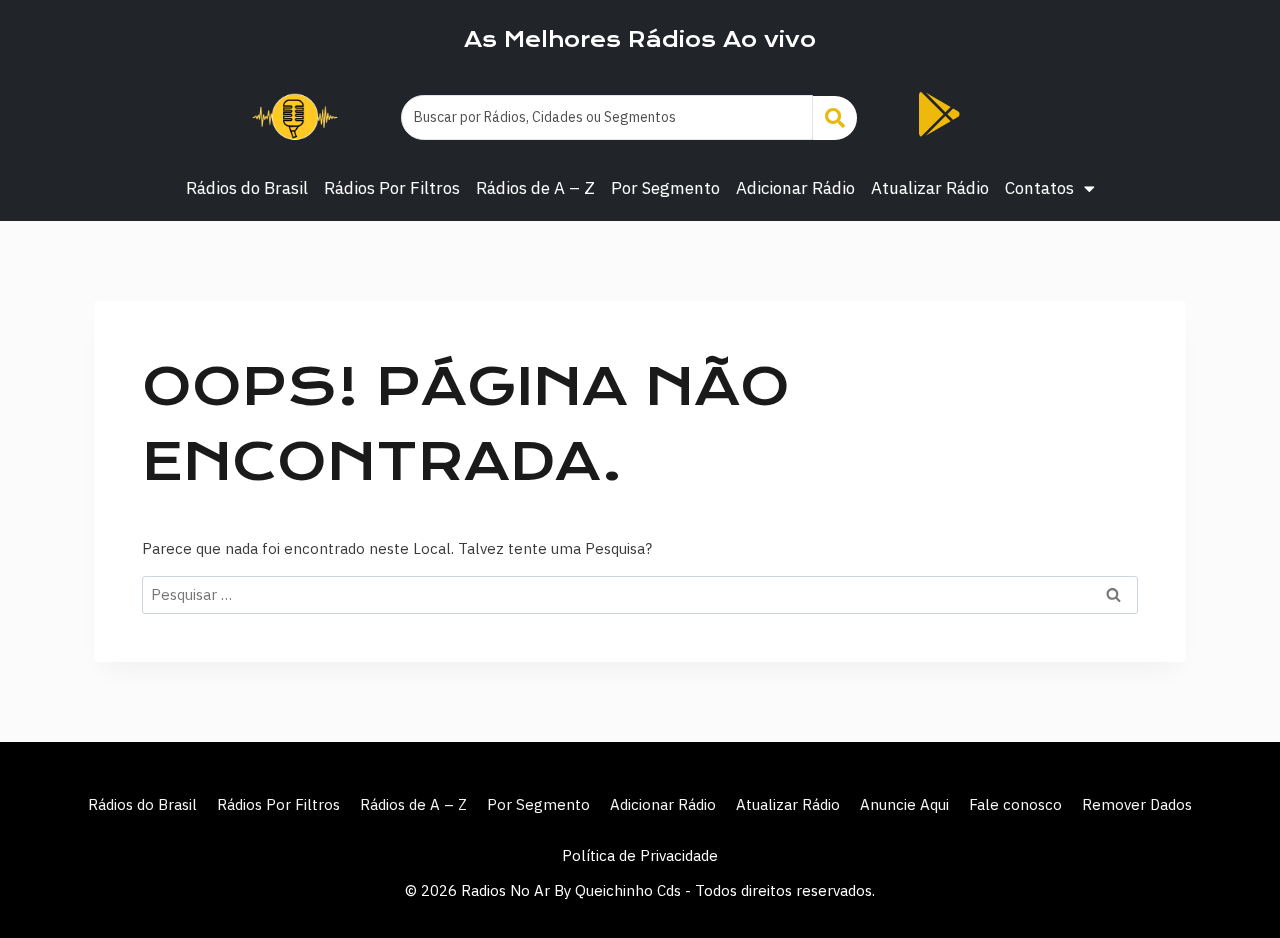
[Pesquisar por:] (640, 594)
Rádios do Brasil (247, 188)
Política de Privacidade (640, 855)
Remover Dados (1137, 804)
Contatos (1039, 188)
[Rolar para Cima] (1232, 880)
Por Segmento (665, 188)
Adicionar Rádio (795, 188)
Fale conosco (1015, 804)
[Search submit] (835, 118)
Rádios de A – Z (535, 188)
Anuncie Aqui (904, 804)
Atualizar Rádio (930, 188)
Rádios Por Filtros (392, 188)
